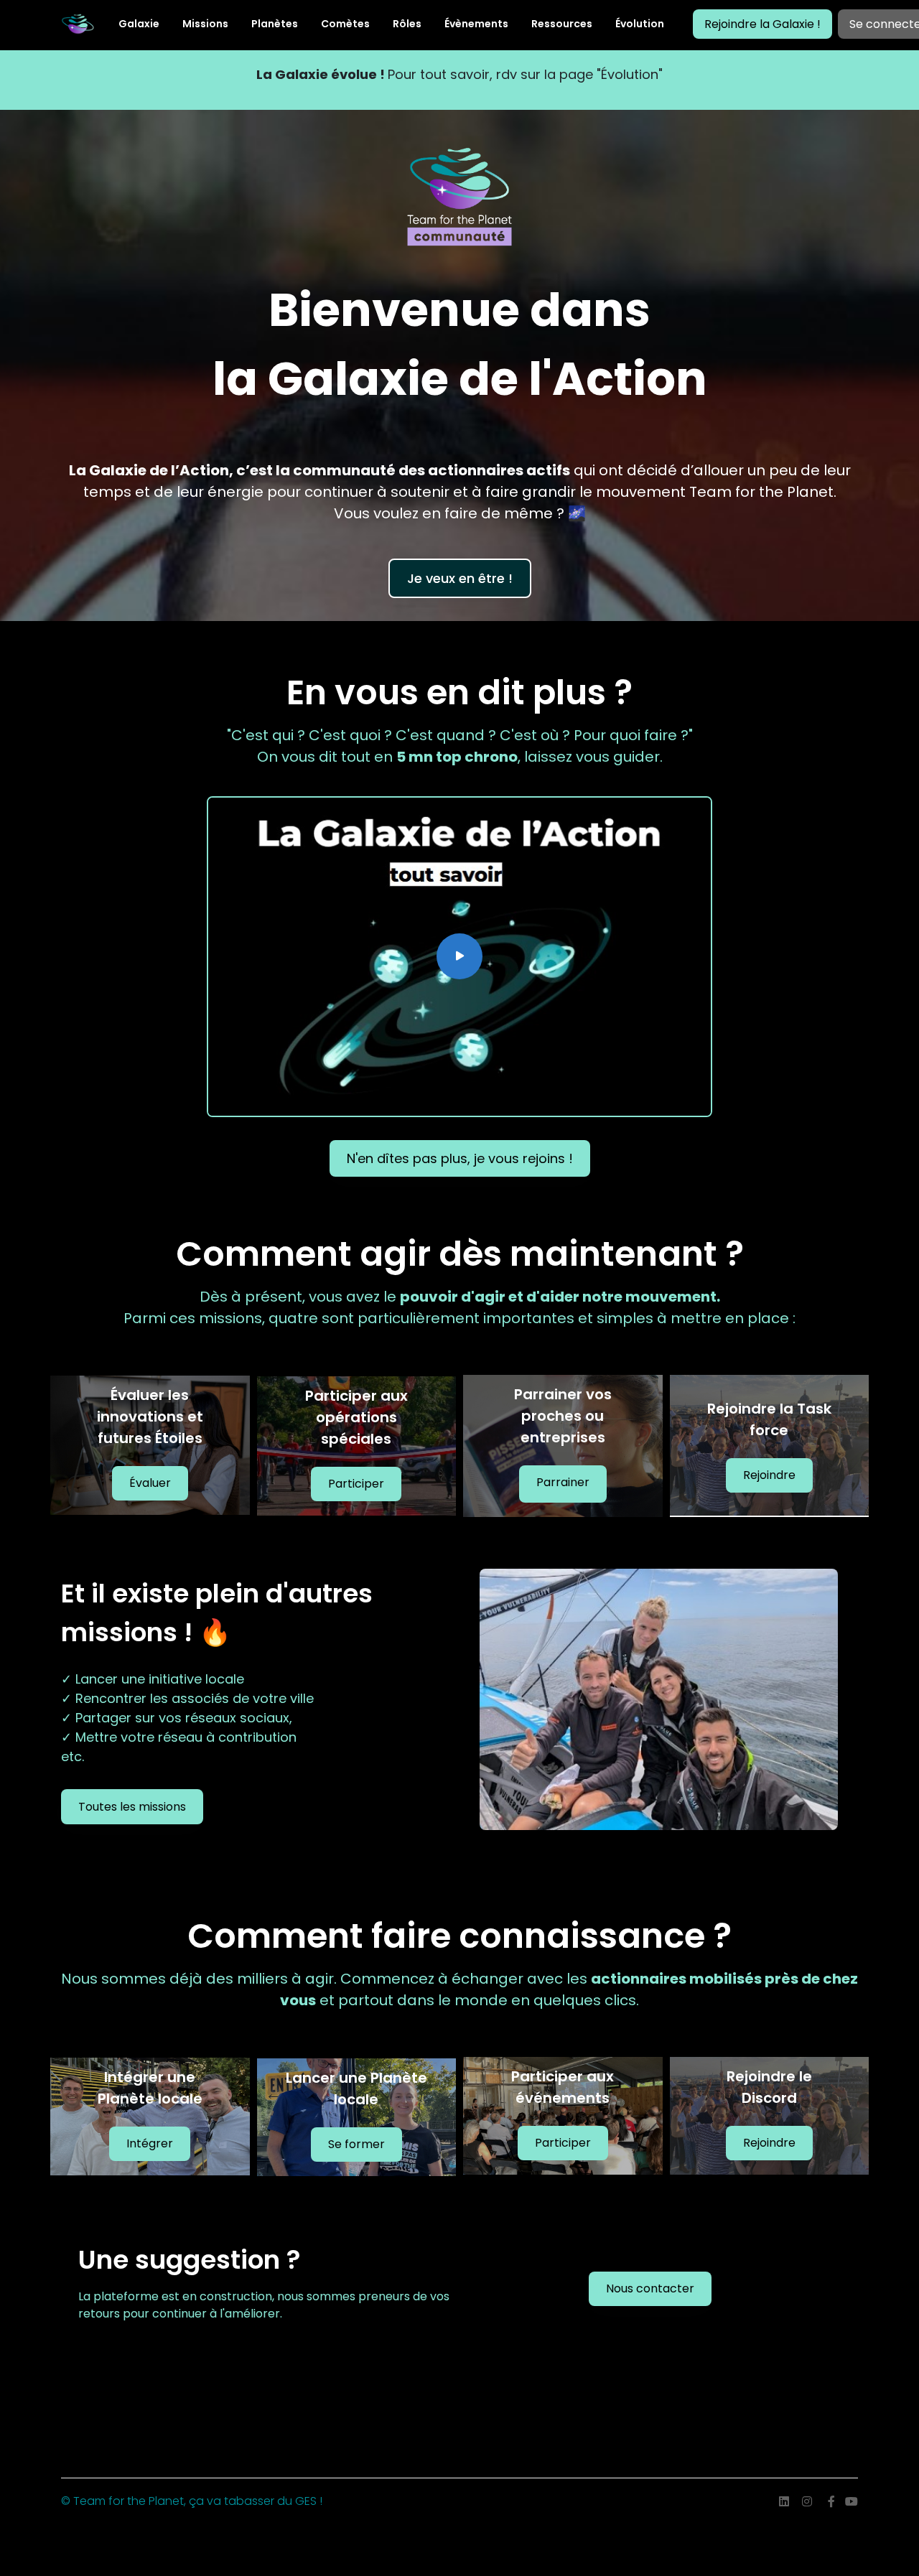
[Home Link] (78, 24)
